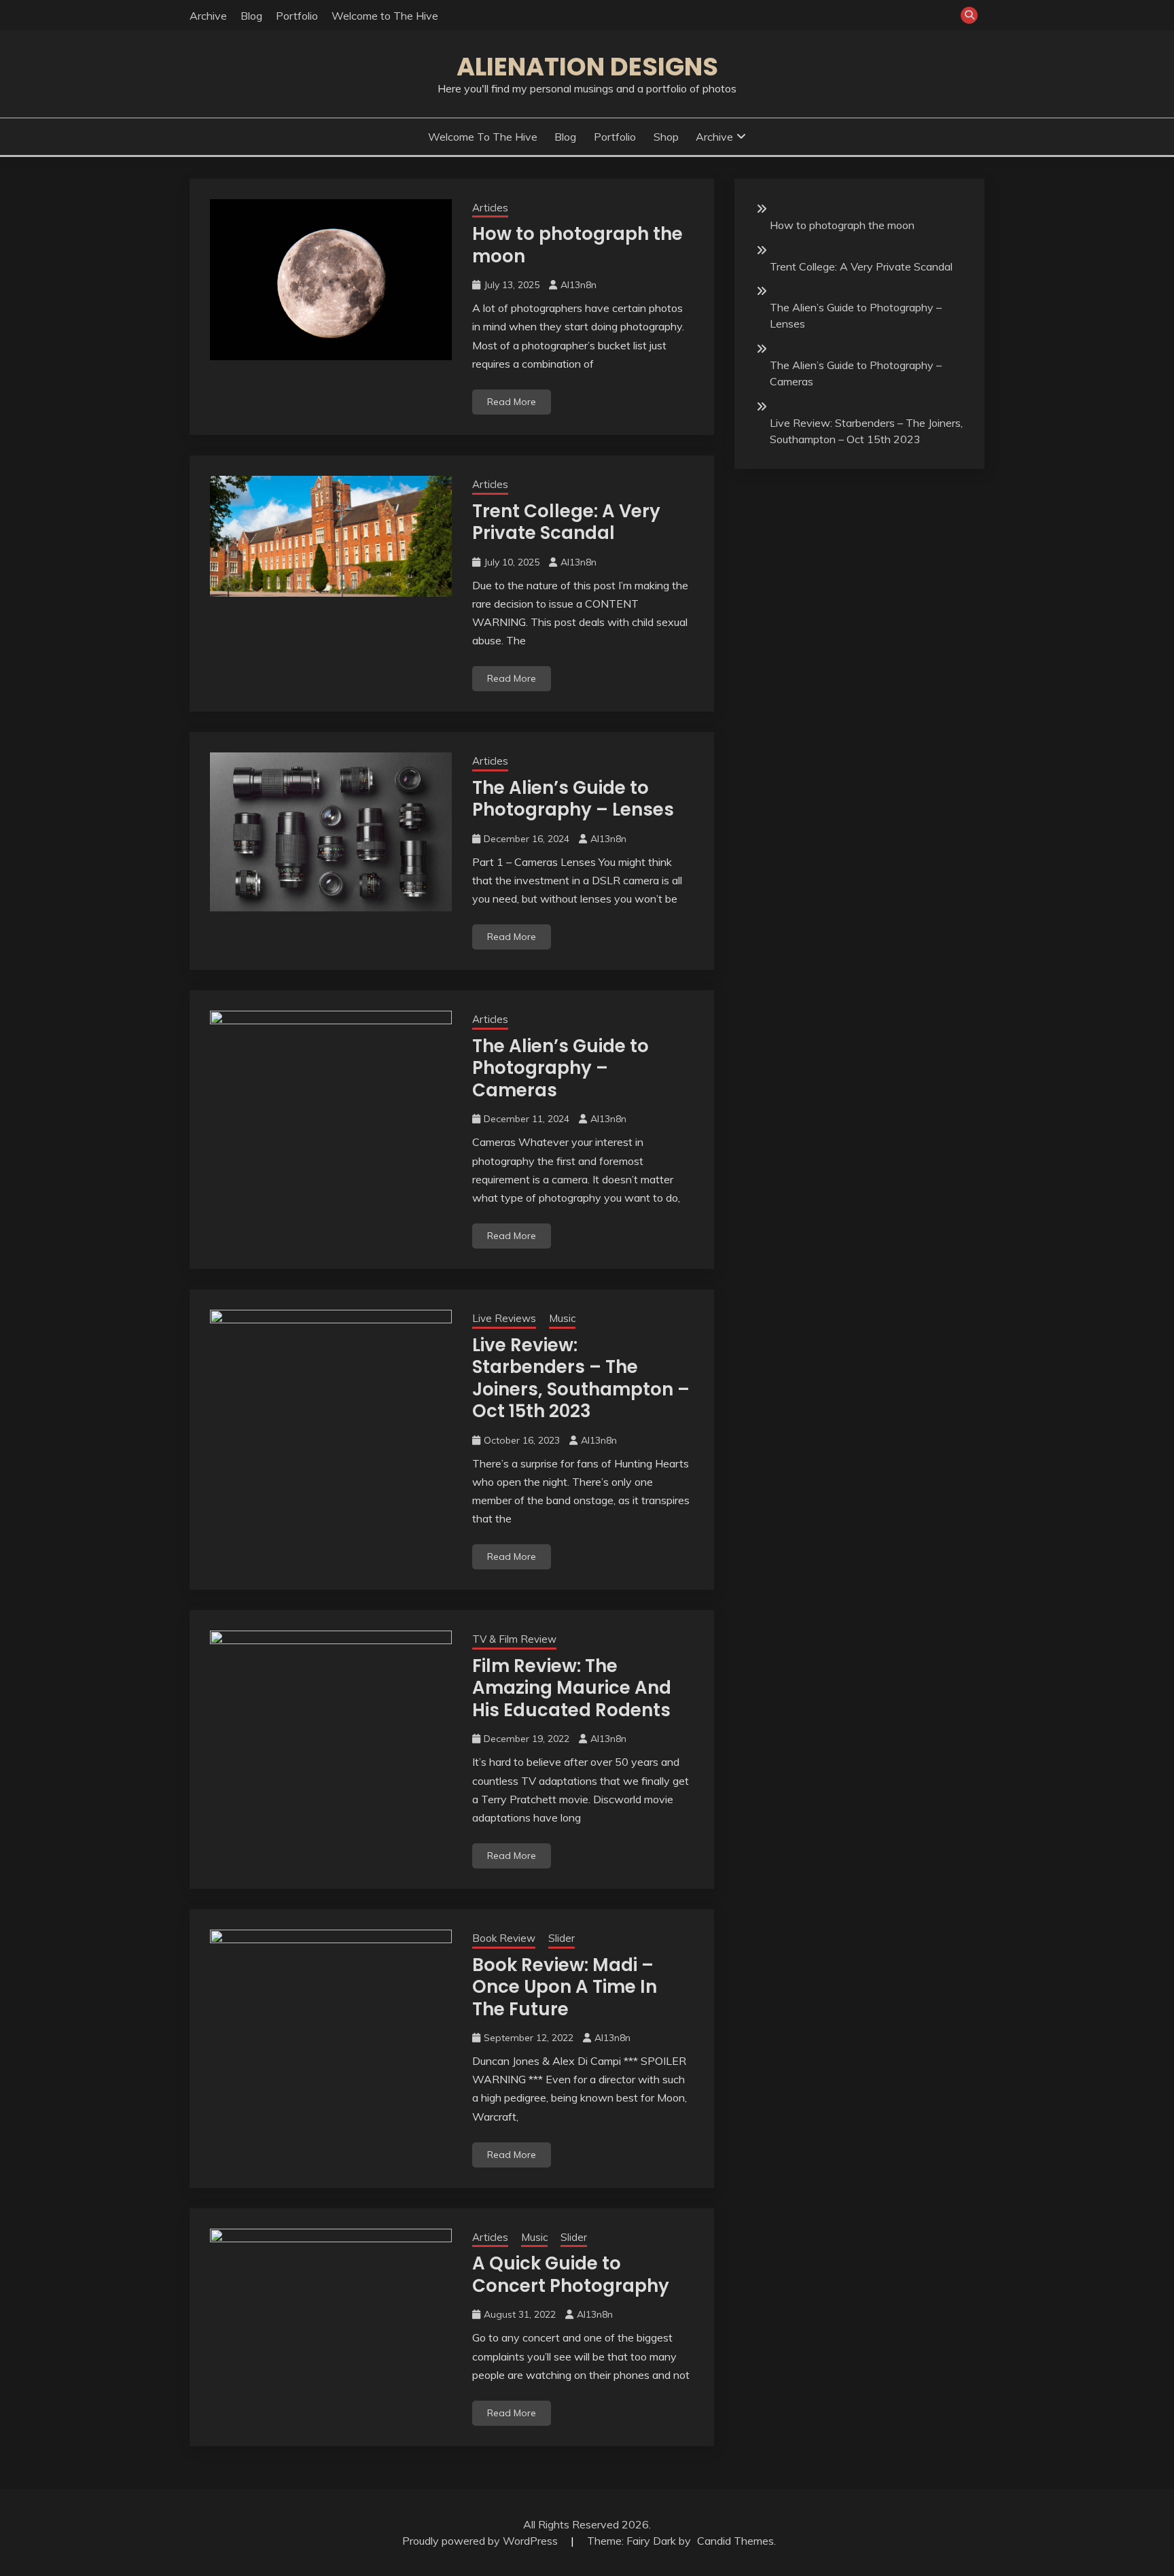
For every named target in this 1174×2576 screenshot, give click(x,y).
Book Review (504, 1938)
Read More (512, 402)
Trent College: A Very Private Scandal (566, 522)
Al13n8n (579, 285)
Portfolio (297, 16)
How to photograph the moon (577, 245)
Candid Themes (735, 2541)
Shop (666, 137)
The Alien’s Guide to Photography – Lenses (573, 799)
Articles (490, 208)
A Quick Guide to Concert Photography (571, 2275)
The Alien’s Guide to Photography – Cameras (561, 1068)
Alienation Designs (587, 67)
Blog (251, 16)
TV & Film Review (514, 1639)
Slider (562, 1938)
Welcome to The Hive (385, 16)
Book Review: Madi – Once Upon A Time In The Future (565, 1987)
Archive (208, 16)
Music (562, 1318)
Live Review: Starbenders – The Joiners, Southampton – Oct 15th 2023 (581, 1378)
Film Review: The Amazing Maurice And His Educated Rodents (572, 1688)
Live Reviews (504, 1318)
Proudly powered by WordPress (481, 2541)
